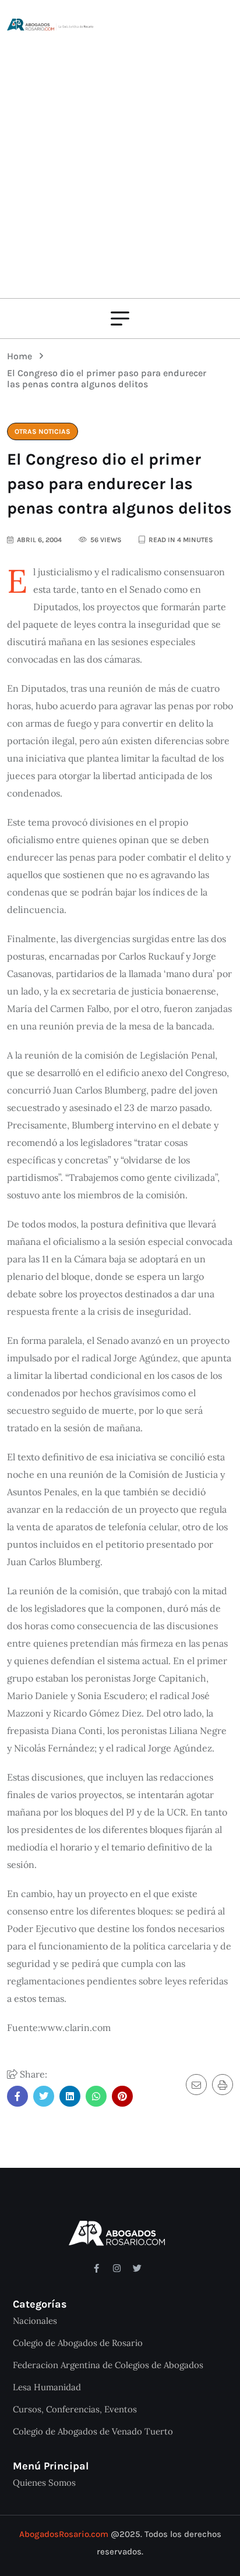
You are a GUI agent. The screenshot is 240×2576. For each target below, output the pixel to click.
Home (22, 356)
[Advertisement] (120, 158)
